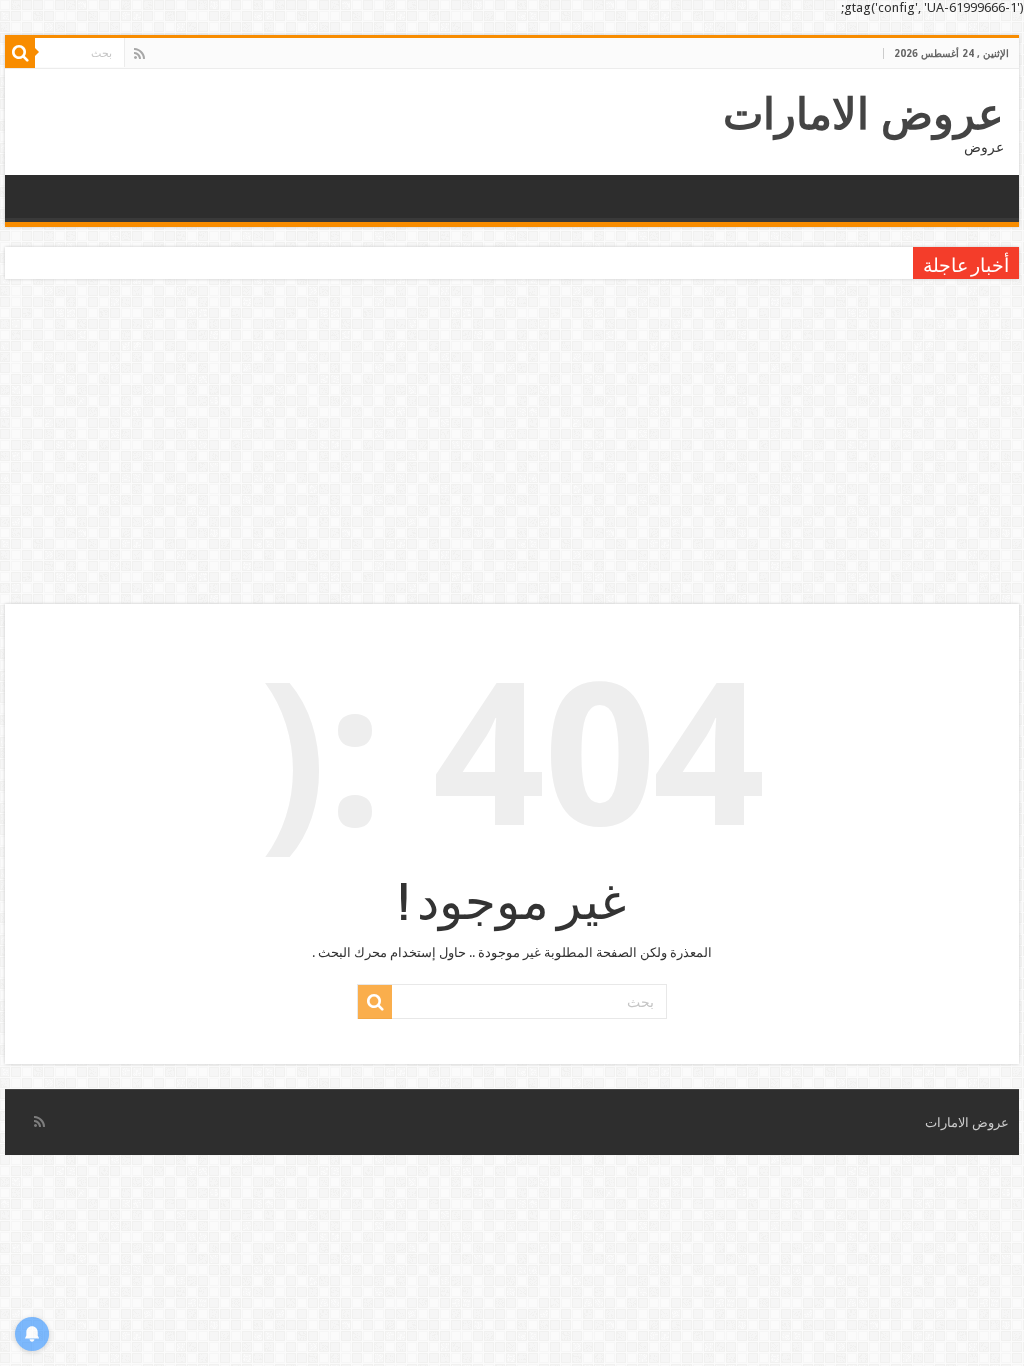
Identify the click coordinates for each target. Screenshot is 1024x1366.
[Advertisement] (512, 444)
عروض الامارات (863, 114)
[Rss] (139, 54)
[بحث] (20, 53)
